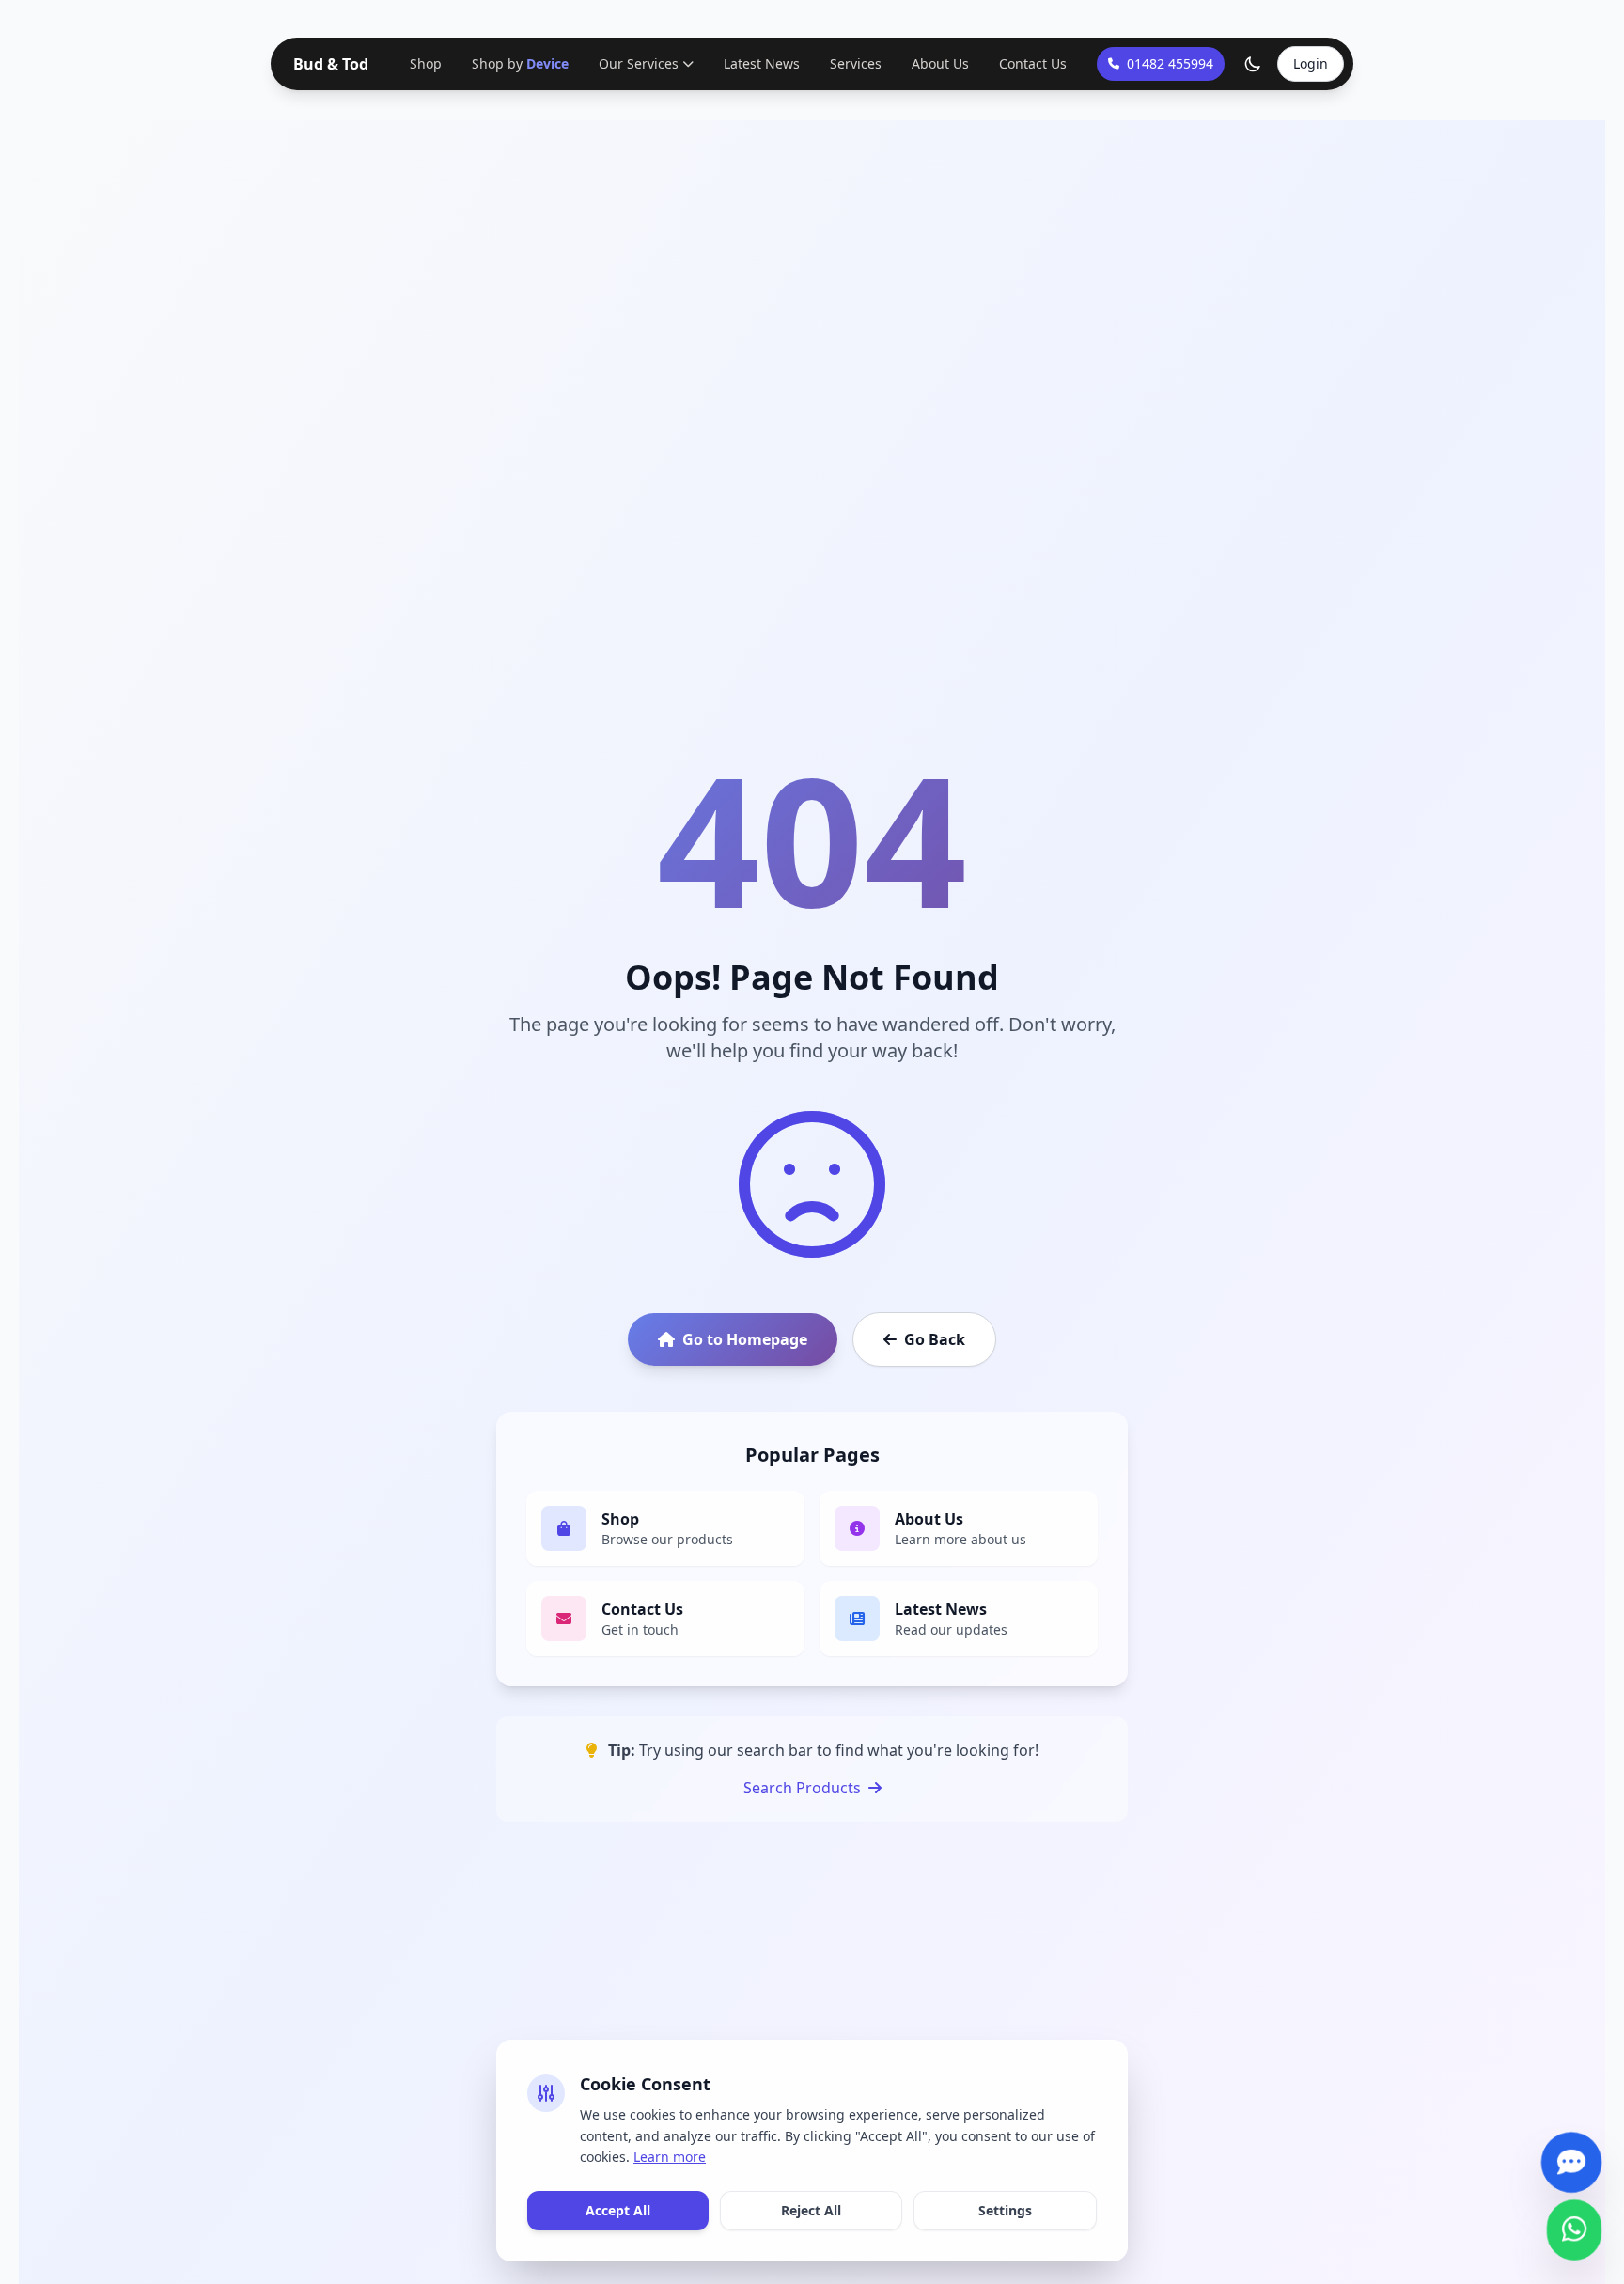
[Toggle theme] (1253, 64)
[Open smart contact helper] (1571, 2151)
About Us (938, 63)
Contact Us (1031, 63)
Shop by (520, 63)
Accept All (618, 2210)
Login (1311, 63)
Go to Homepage (745, 1339)
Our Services (637, 63)
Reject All (811, 2210)
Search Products (802, 1788)
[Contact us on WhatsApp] (1574, 2218)
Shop (428, 63)
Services (854, 63)
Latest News (760, 63)
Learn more (670, 2157)
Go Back (935, 1339)
